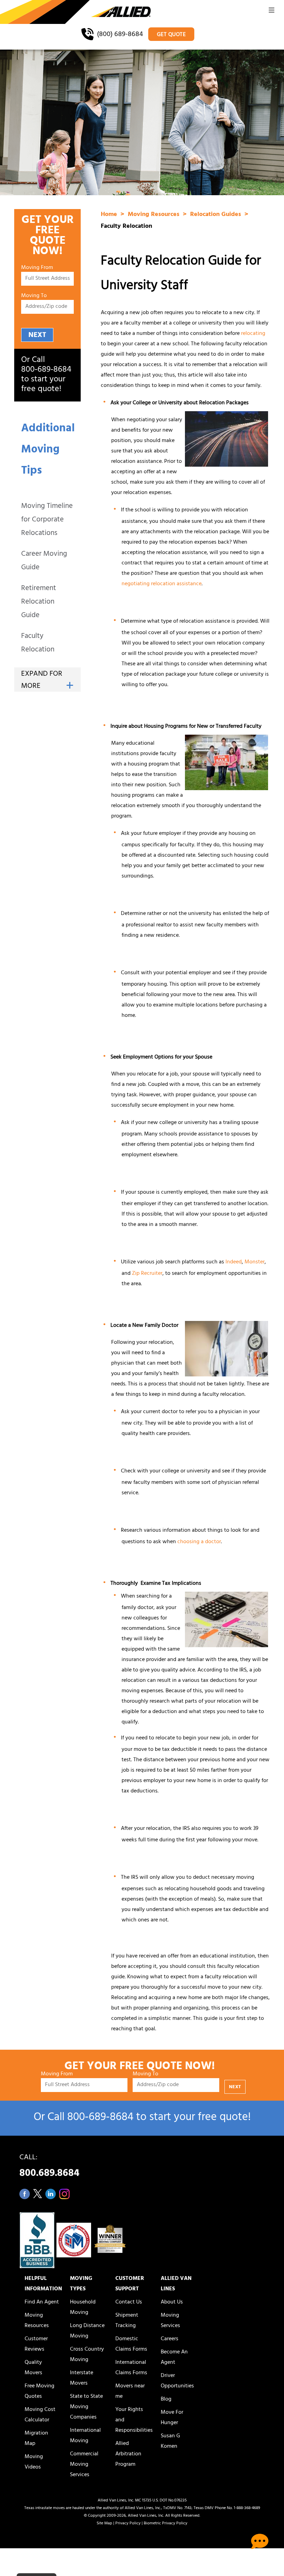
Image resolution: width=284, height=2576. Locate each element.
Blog (166, 2400)
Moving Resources (154, 215)
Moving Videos (34, 2462)
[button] (272, 12)
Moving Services (170, 2321)
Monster (255, 1262)
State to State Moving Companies (86, 2407)
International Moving (85, 2436)
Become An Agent (174, 2358)
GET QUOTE (171, 35)
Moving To (34, 296)
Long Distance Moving (87, 2331)
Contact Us (129, 2302)
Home (110, 215)
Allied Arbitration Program (128, 2454)
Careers (170, 2339)
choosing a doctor (199, 1542)
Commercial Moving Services (84, 2465)
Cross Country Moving (87, 2355)
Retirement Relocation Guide (39, 602)
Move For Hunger (172, 2418)
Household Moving (83, 2308)
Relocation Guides (216, 215)
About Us (172, 2302)
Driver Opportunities (177, 2381)
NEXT (37, 335)
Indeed (234, 1262)
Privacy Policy (128, 2524)
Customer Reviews (36, 2344)
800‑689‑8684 (46, 370)
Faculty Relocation (38, 643)
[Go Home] (75, 12)
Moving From (37, 268)
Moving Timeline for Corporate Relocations (47, 520)
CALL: (49, 2167)
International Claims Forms (131, 2368)
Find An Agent (42, 2302)
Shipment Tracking (127, 2321)
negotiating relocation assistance (162, 584)
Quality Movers (33, 2368)
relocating (253, 334)
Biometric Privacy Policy (166, 2524)
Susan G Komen (170, 2441)
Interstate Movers (82, 2378)
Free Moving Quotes (39, 2392)
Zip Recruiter (147, 1274)
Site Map (104, 2524)
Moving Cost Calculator (40, 2415)
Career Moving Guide (44, 561)
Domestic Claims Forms (131, 2344)
